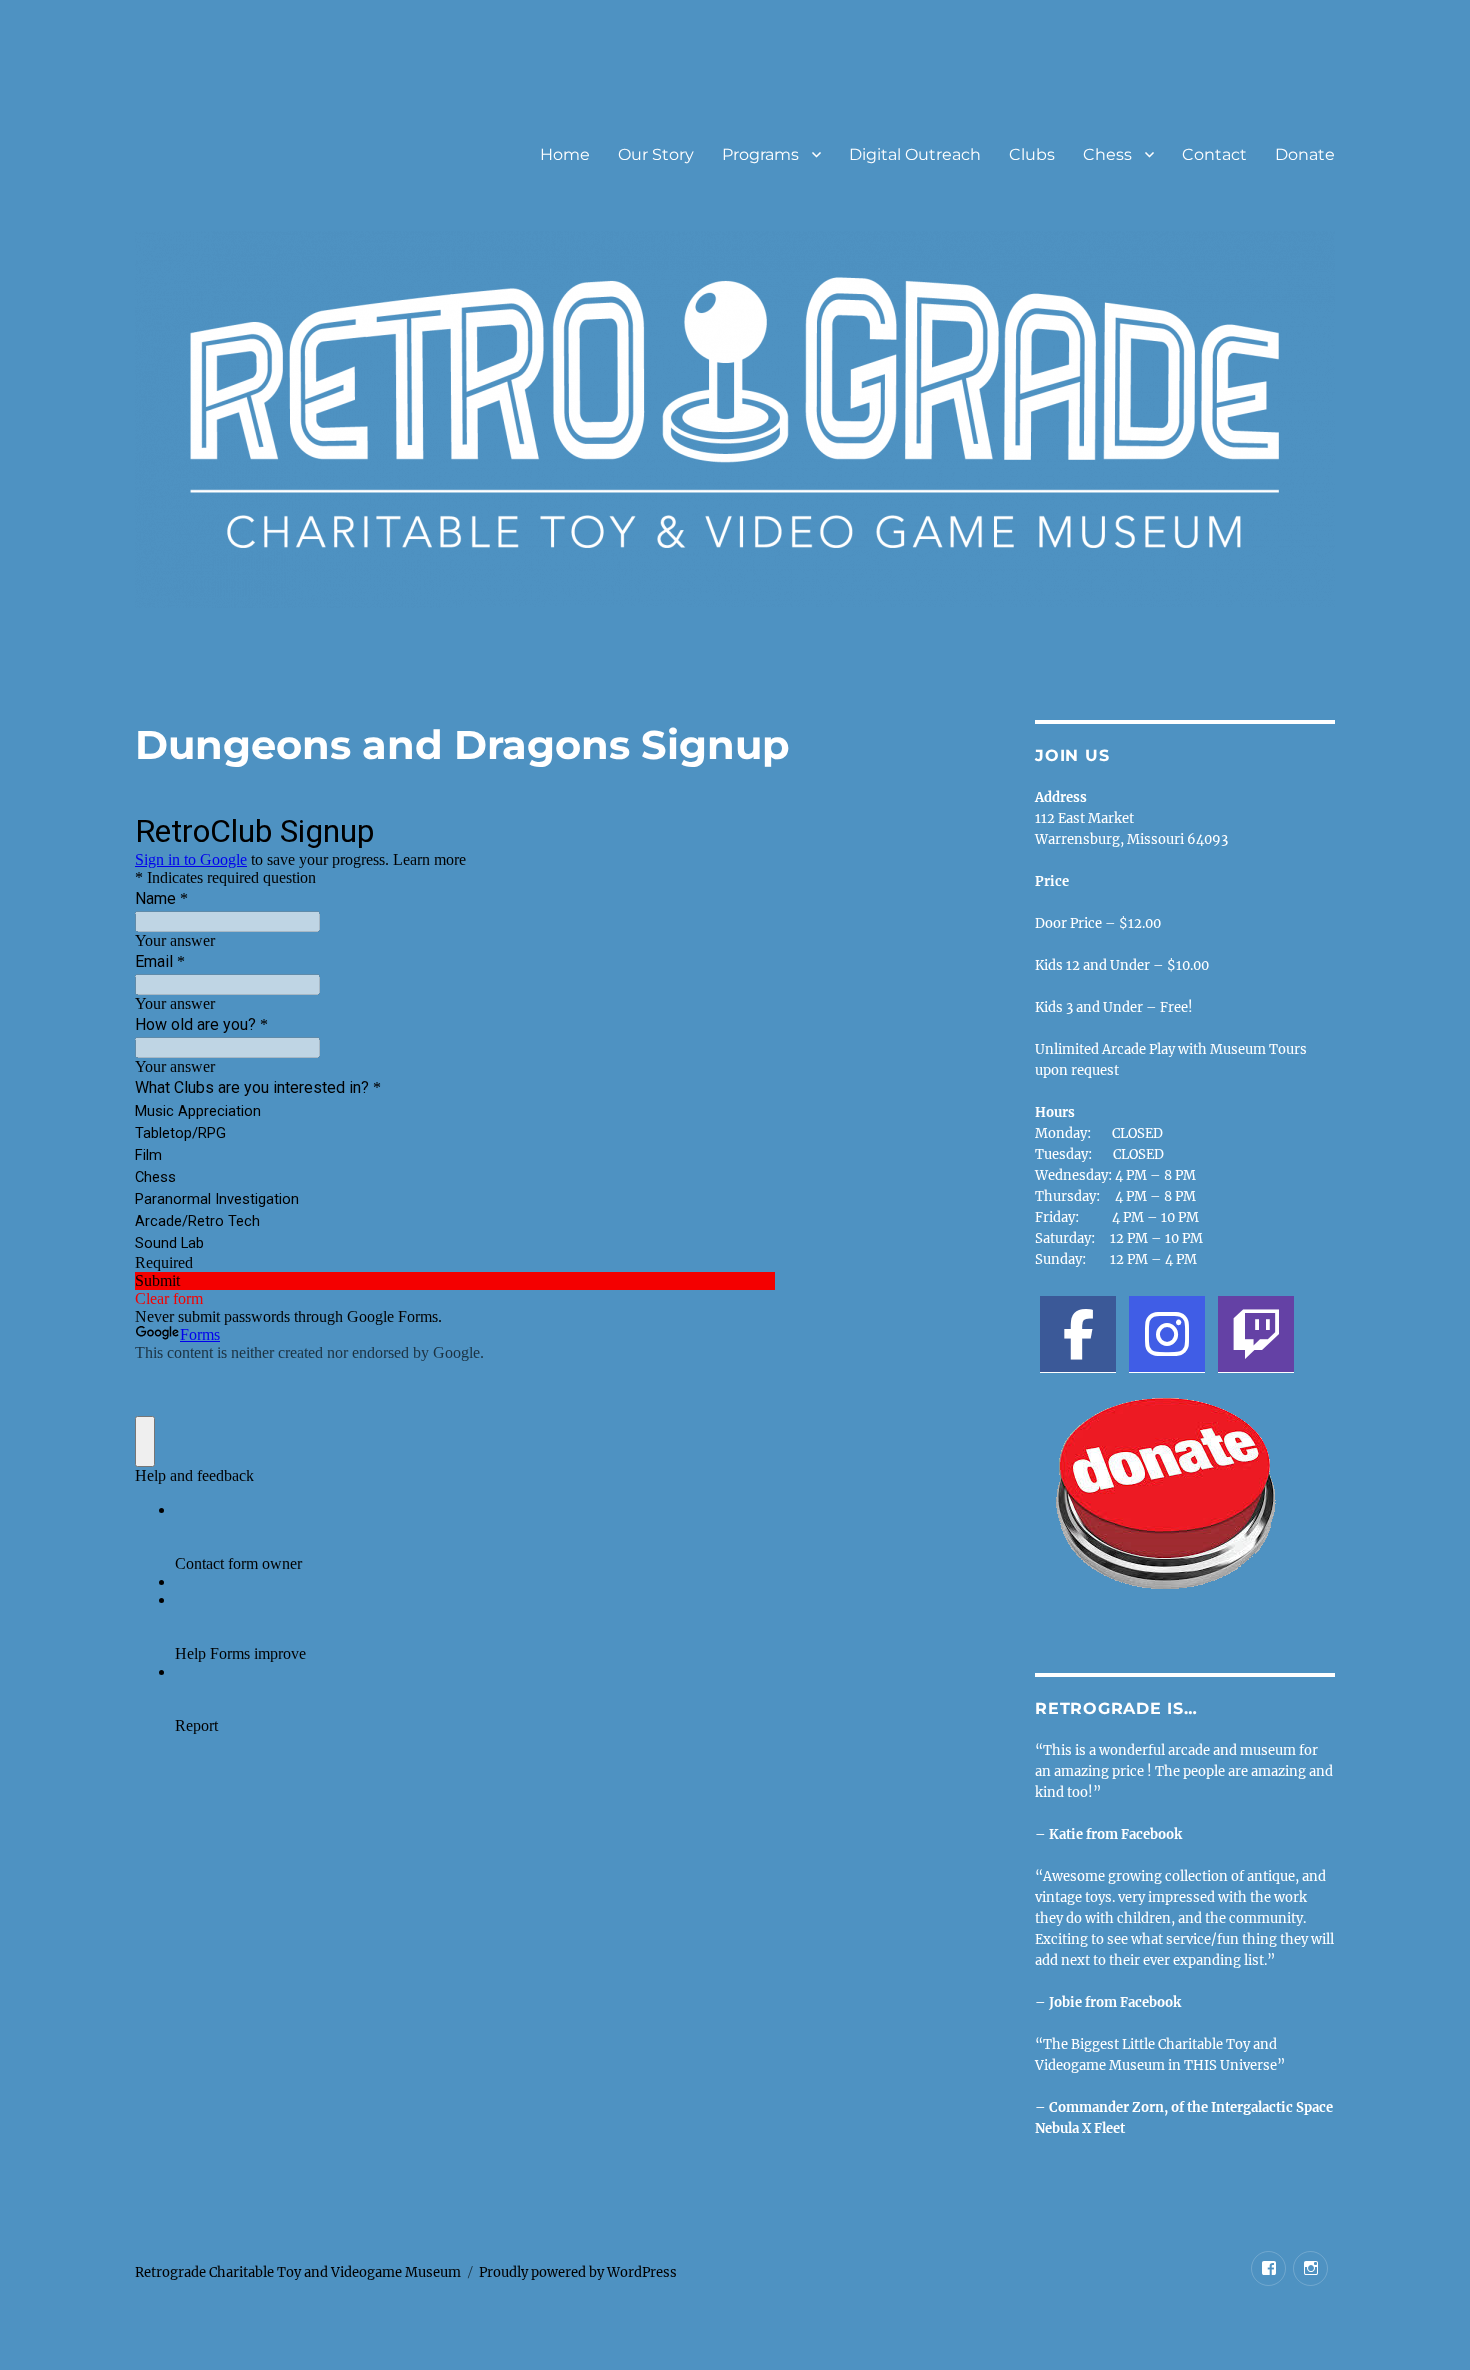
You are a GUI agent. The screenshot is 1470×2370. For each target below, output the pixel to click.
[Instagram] (1167, 1334)
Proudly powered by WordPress (578, 2272)
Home (565, 154)
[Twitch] (1256, 1334)
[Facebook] (1078, 1334)
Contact (1214, 154)
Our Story (656, 154)
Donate (1305, 154)
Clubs (1032, 154)
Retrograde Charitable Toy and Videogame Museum (298, 2272)
